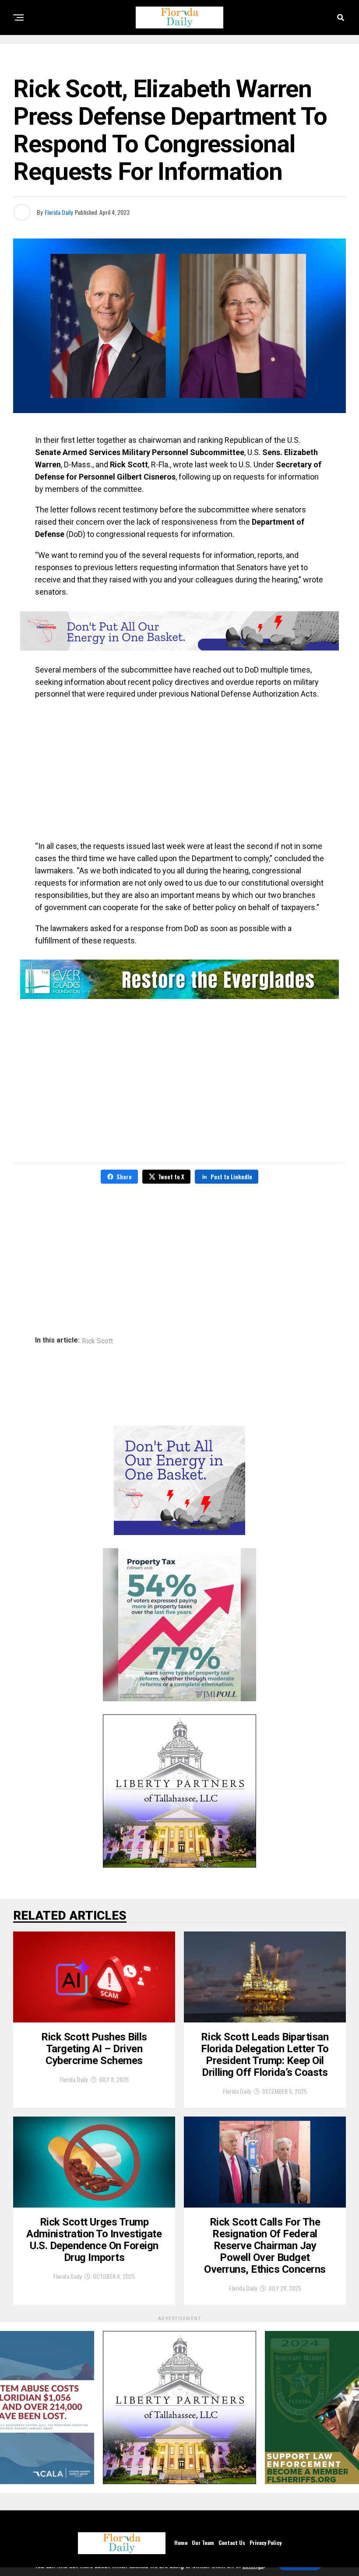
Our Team (203, 2543)
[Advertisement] (179, 770)
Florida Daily (59, 212)
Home (181, 2543)
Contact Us (232, 2543)
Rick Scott (97, 1341)
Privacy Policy (266, 2543)
